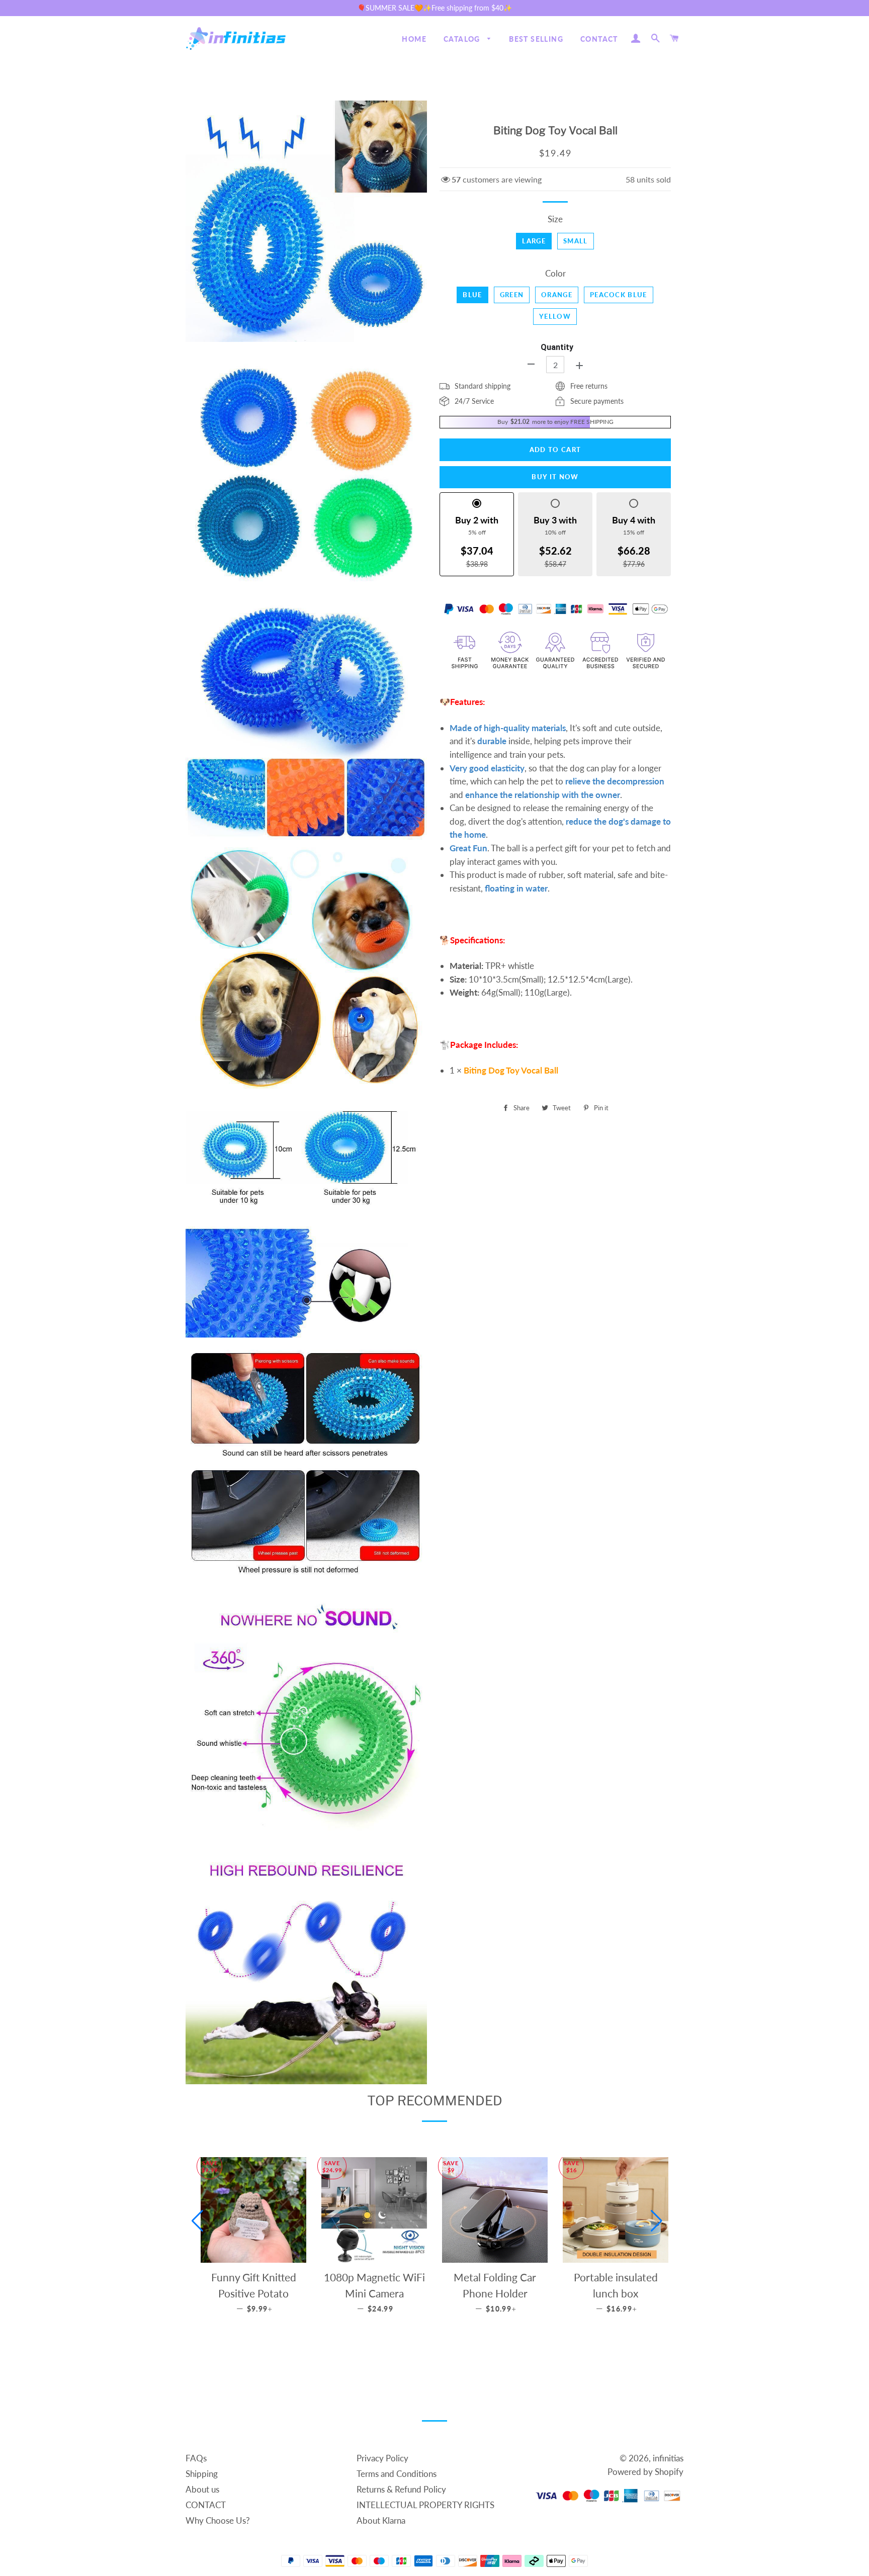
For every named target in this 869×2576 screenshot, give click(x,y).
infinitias (668, 2458)
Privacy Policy (382, 2458)
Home (414, 39)
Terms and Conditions (397, 2474)
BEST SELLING (536, 39)
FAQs (196, 2458)
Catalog (463, 39)
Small (576, 241)
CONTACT (599, 39)
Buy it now (555, 477)
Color (555, 273)
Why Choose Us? (218, 2520)
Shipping (202, 2474)
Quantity (557, 347)
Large (534, 241)
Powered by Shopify (645, 2472)
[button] (197, 2221)
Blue (472, 295)
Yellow (555, 316)
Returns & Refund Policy (401, 2489)
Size (555, 219)
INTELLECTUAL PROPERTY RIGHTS (425, 2505)
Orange (557, 295)
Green (512, 295)
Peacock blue (619, 295)
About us (202, 2489)
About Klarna (381, 2520)
